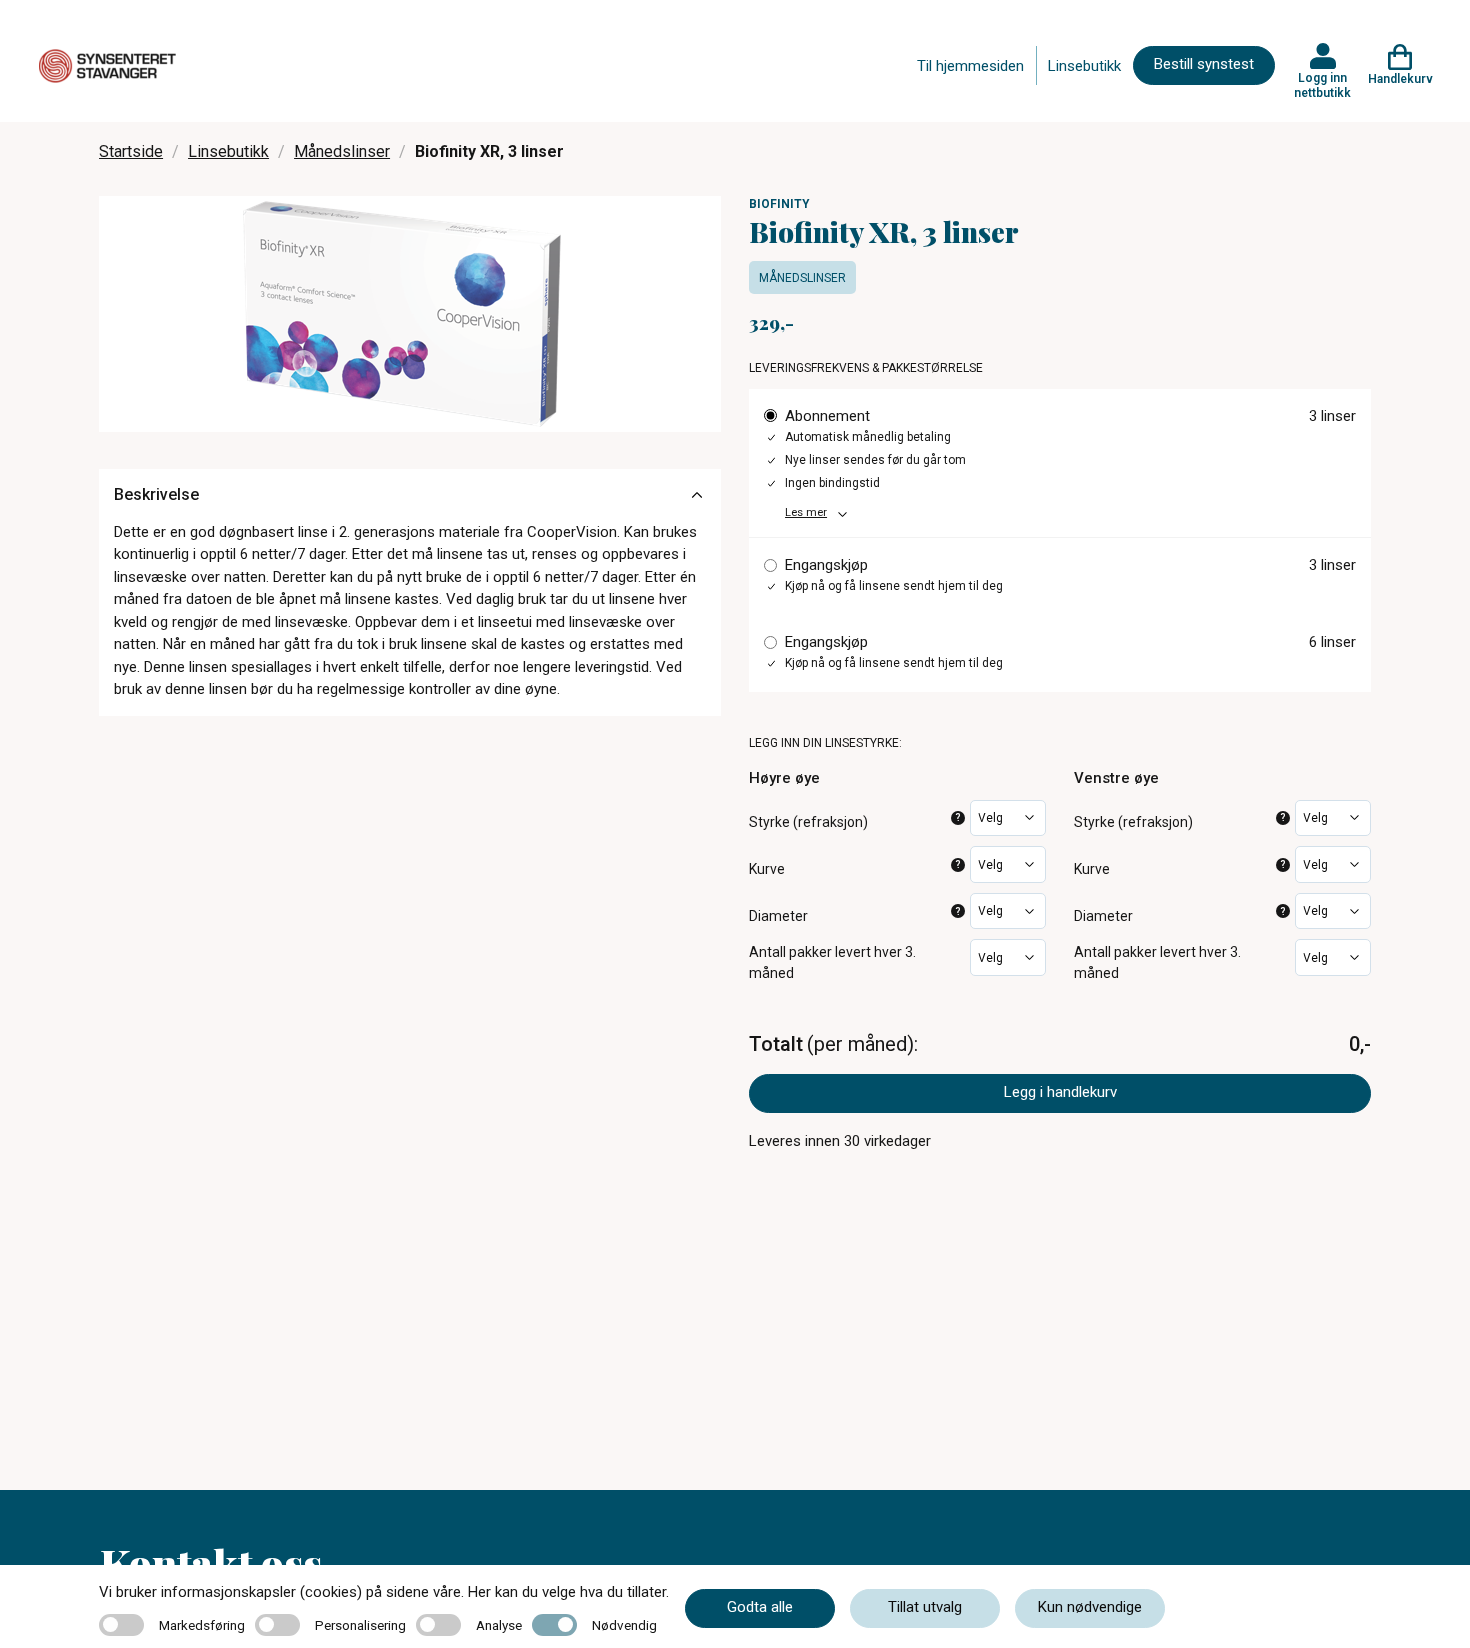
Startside (131, 151)
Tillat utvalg (925, 1607)
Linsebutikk (1084, 66)
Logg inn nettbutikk (1322, 85)
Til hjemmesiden (970, 66)
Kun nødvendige (1090, 1607)
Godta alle (760, 1607)
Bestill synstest (1204, 64)
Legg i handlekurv (1060, 1092)
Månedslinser (342, 151)
